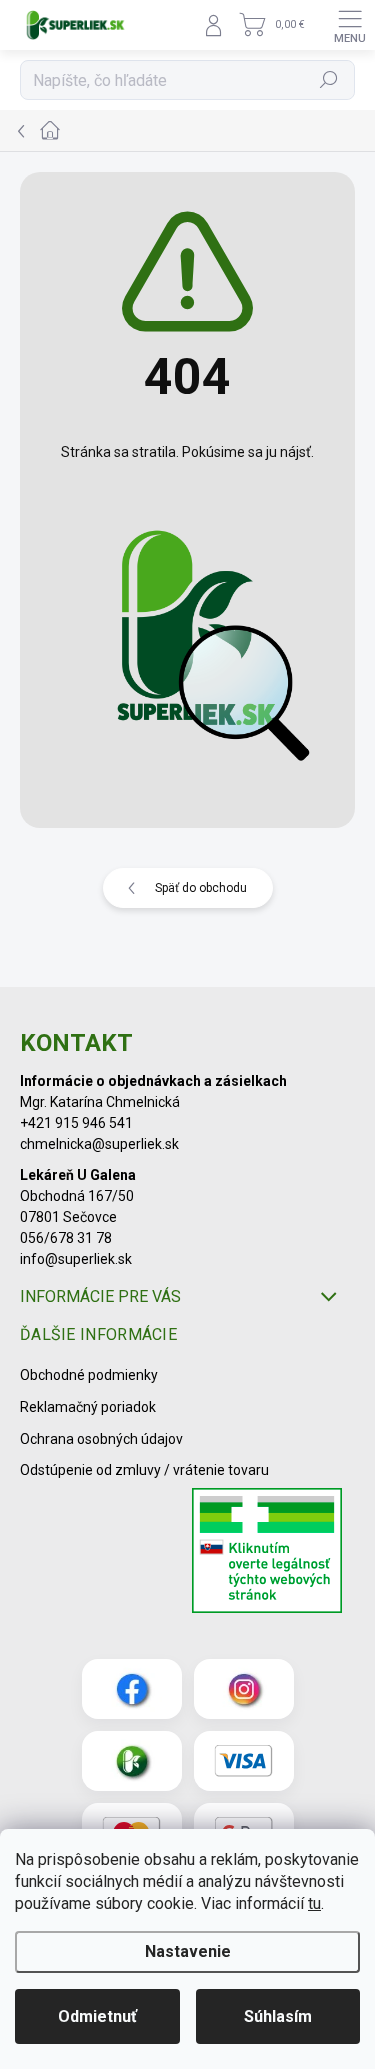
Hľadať (329, 80)
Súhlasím (278, 2016)
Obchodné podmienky (89, 1375)
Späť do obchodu (201, 888)
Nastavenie (188, 1951)
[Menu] (350, 25)
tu (314, 1903)
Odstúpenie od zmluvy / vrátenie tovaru (144, 1470)
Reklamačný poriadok (88, 1407)
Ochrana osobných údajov (101, 1439)
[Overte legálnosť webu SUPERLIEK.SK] (267, 1553)
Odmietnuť (97, 2016)
